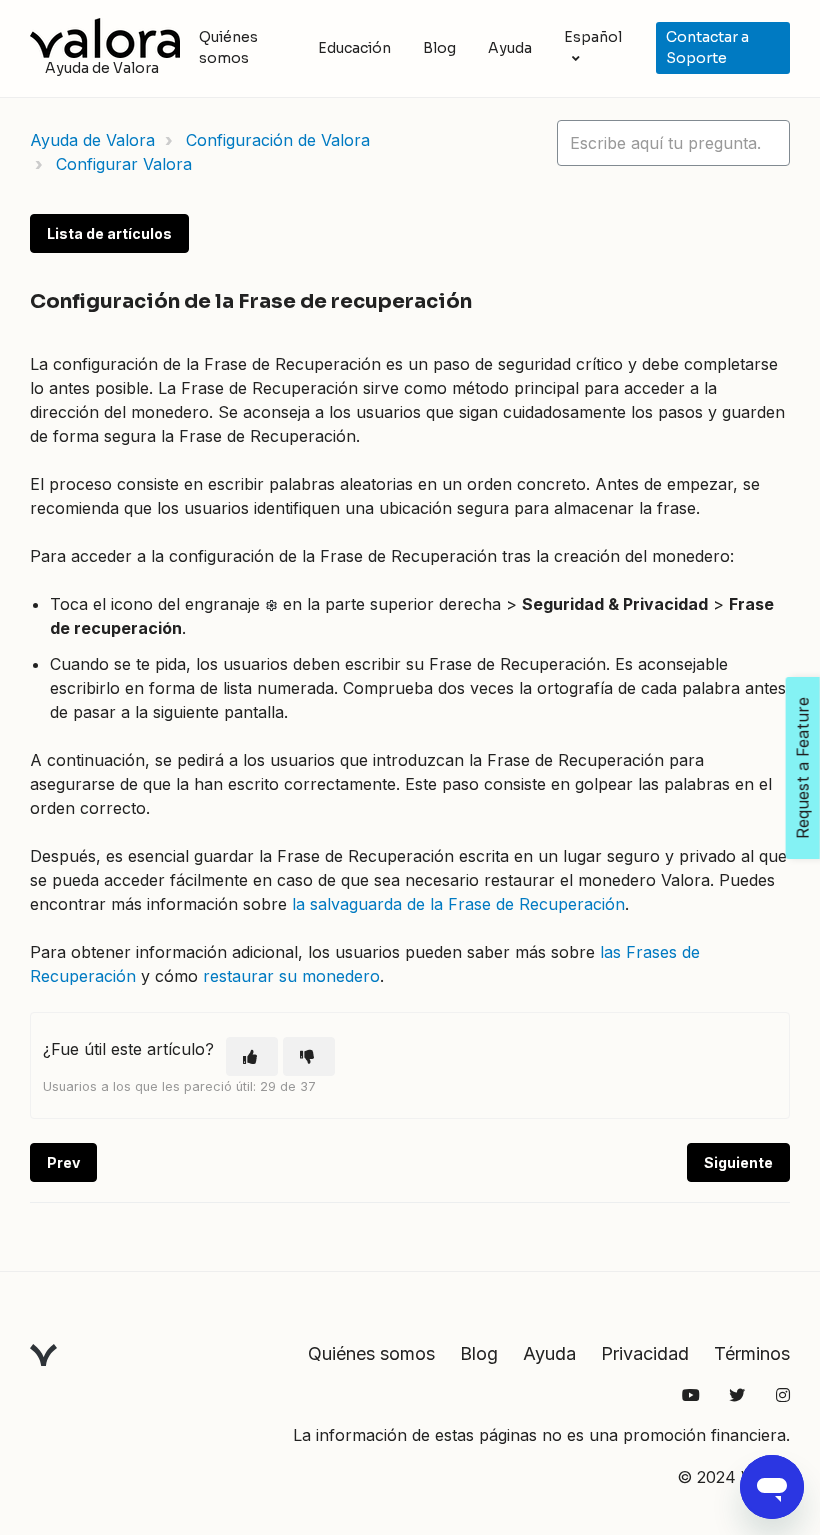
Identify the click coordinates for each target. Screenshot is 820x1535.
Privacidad (645, 1353)
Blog (439, 48)
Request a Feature (803, 768)
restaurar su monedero (291, 976)
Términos (752, 1353)
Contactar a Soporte (707, 47)
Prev (63, 1162)
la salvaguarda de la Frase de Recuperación (458, 904)
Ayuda (510, 48)
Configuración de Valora (278, 140)
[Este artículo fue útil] (252, 1056)
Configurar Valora (124, 164)
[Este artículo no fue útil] (309, 1056)
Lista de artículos (109, 233)
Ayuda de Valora (92, 140)
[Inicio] (105, 38)
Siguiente (738, 1162)
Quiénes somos (228, 47)
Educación (354, 48)
